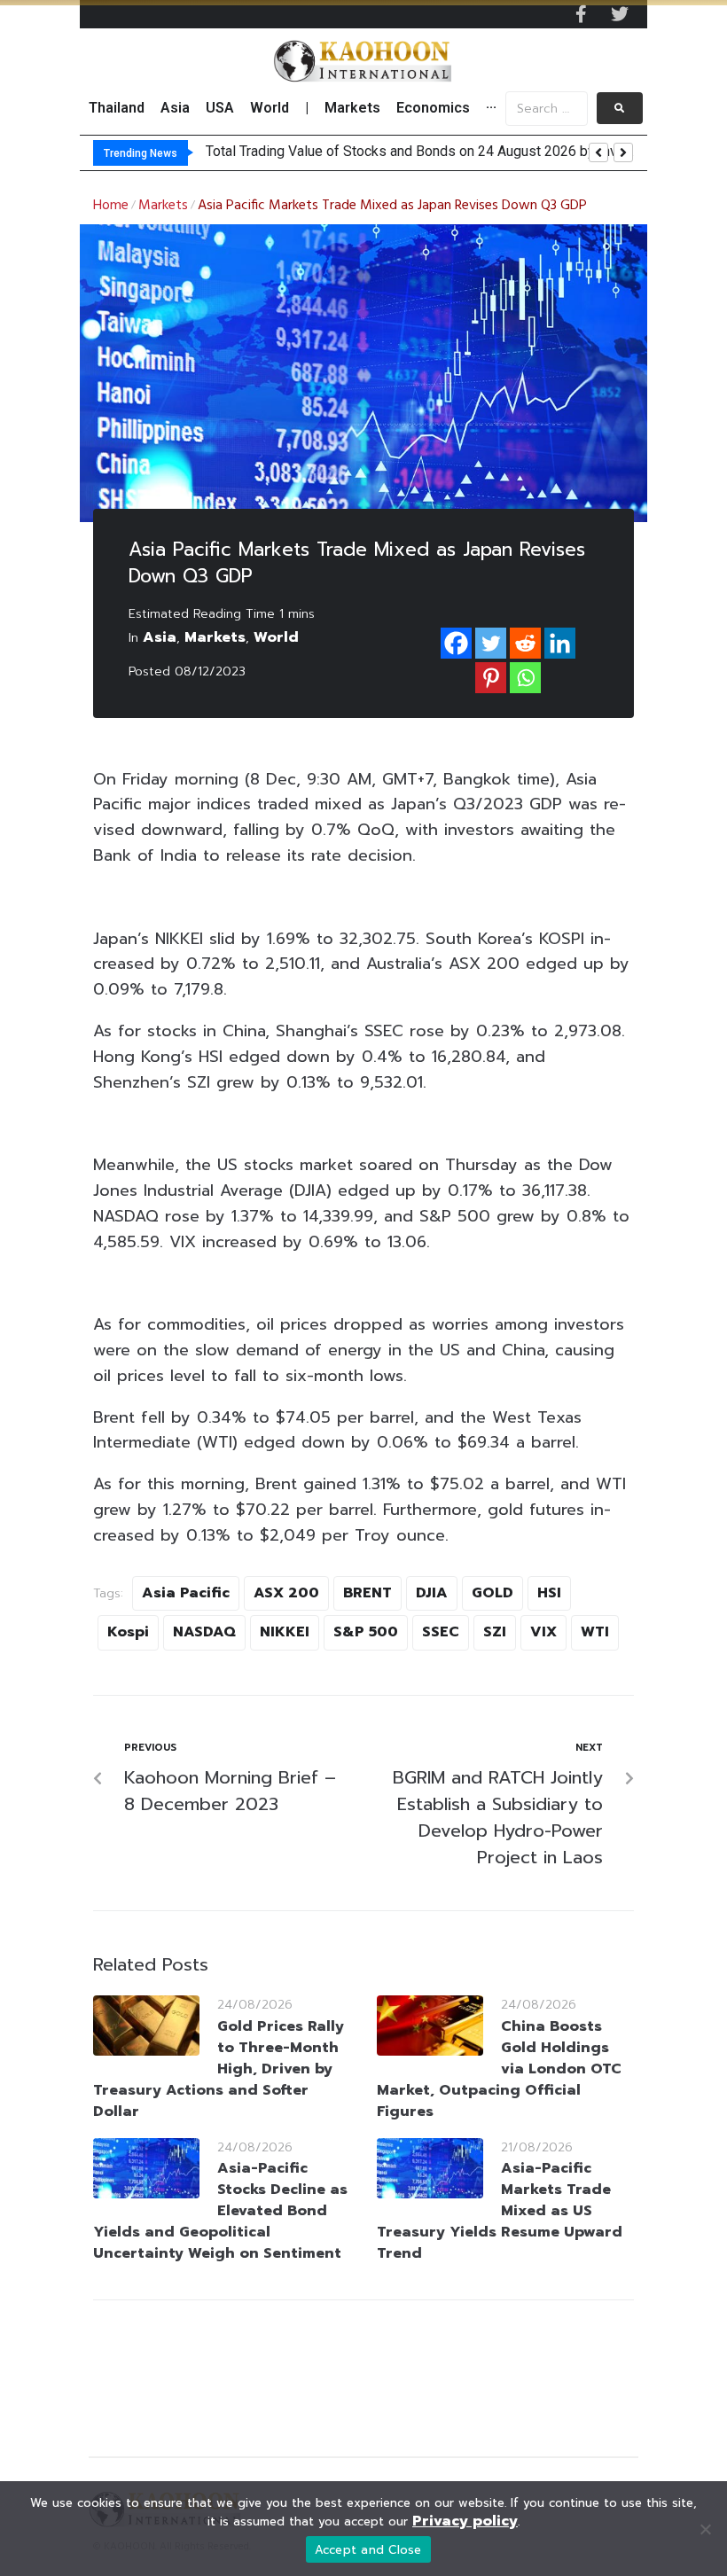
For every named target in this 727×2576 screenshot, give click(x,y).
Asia (160, 637)
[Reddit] (525, 643)
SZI (495, 1632)
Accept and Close (368, 2550)
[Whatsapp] (525, 678)
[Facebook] (456, 643)
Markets (163, 206)
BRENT (367, 1593)
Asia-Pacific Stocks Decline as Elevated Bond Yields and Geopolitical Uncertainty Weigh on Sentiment (220, 2211)
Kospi (128, 1632)
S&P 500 (366, 1632)
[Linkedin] (560, 643)
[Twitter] (620, 14)
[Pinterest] (491, 678)
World (276, 637)
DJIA (432, 1593)
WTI (595, 1632)
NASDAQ (204, 1632)
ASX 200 (286, 1593)
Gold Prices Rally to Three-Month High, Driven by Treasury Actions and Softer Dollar (219, 2069)
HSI (549, 1593)
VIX (543, 1632)
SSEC (441, 1632)
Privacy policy (465, 2521)
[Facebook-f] (581, 14)
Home (111, 206)
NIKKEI (285, 1632)
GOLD (492, 1593)
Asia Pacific (186, 1593)
